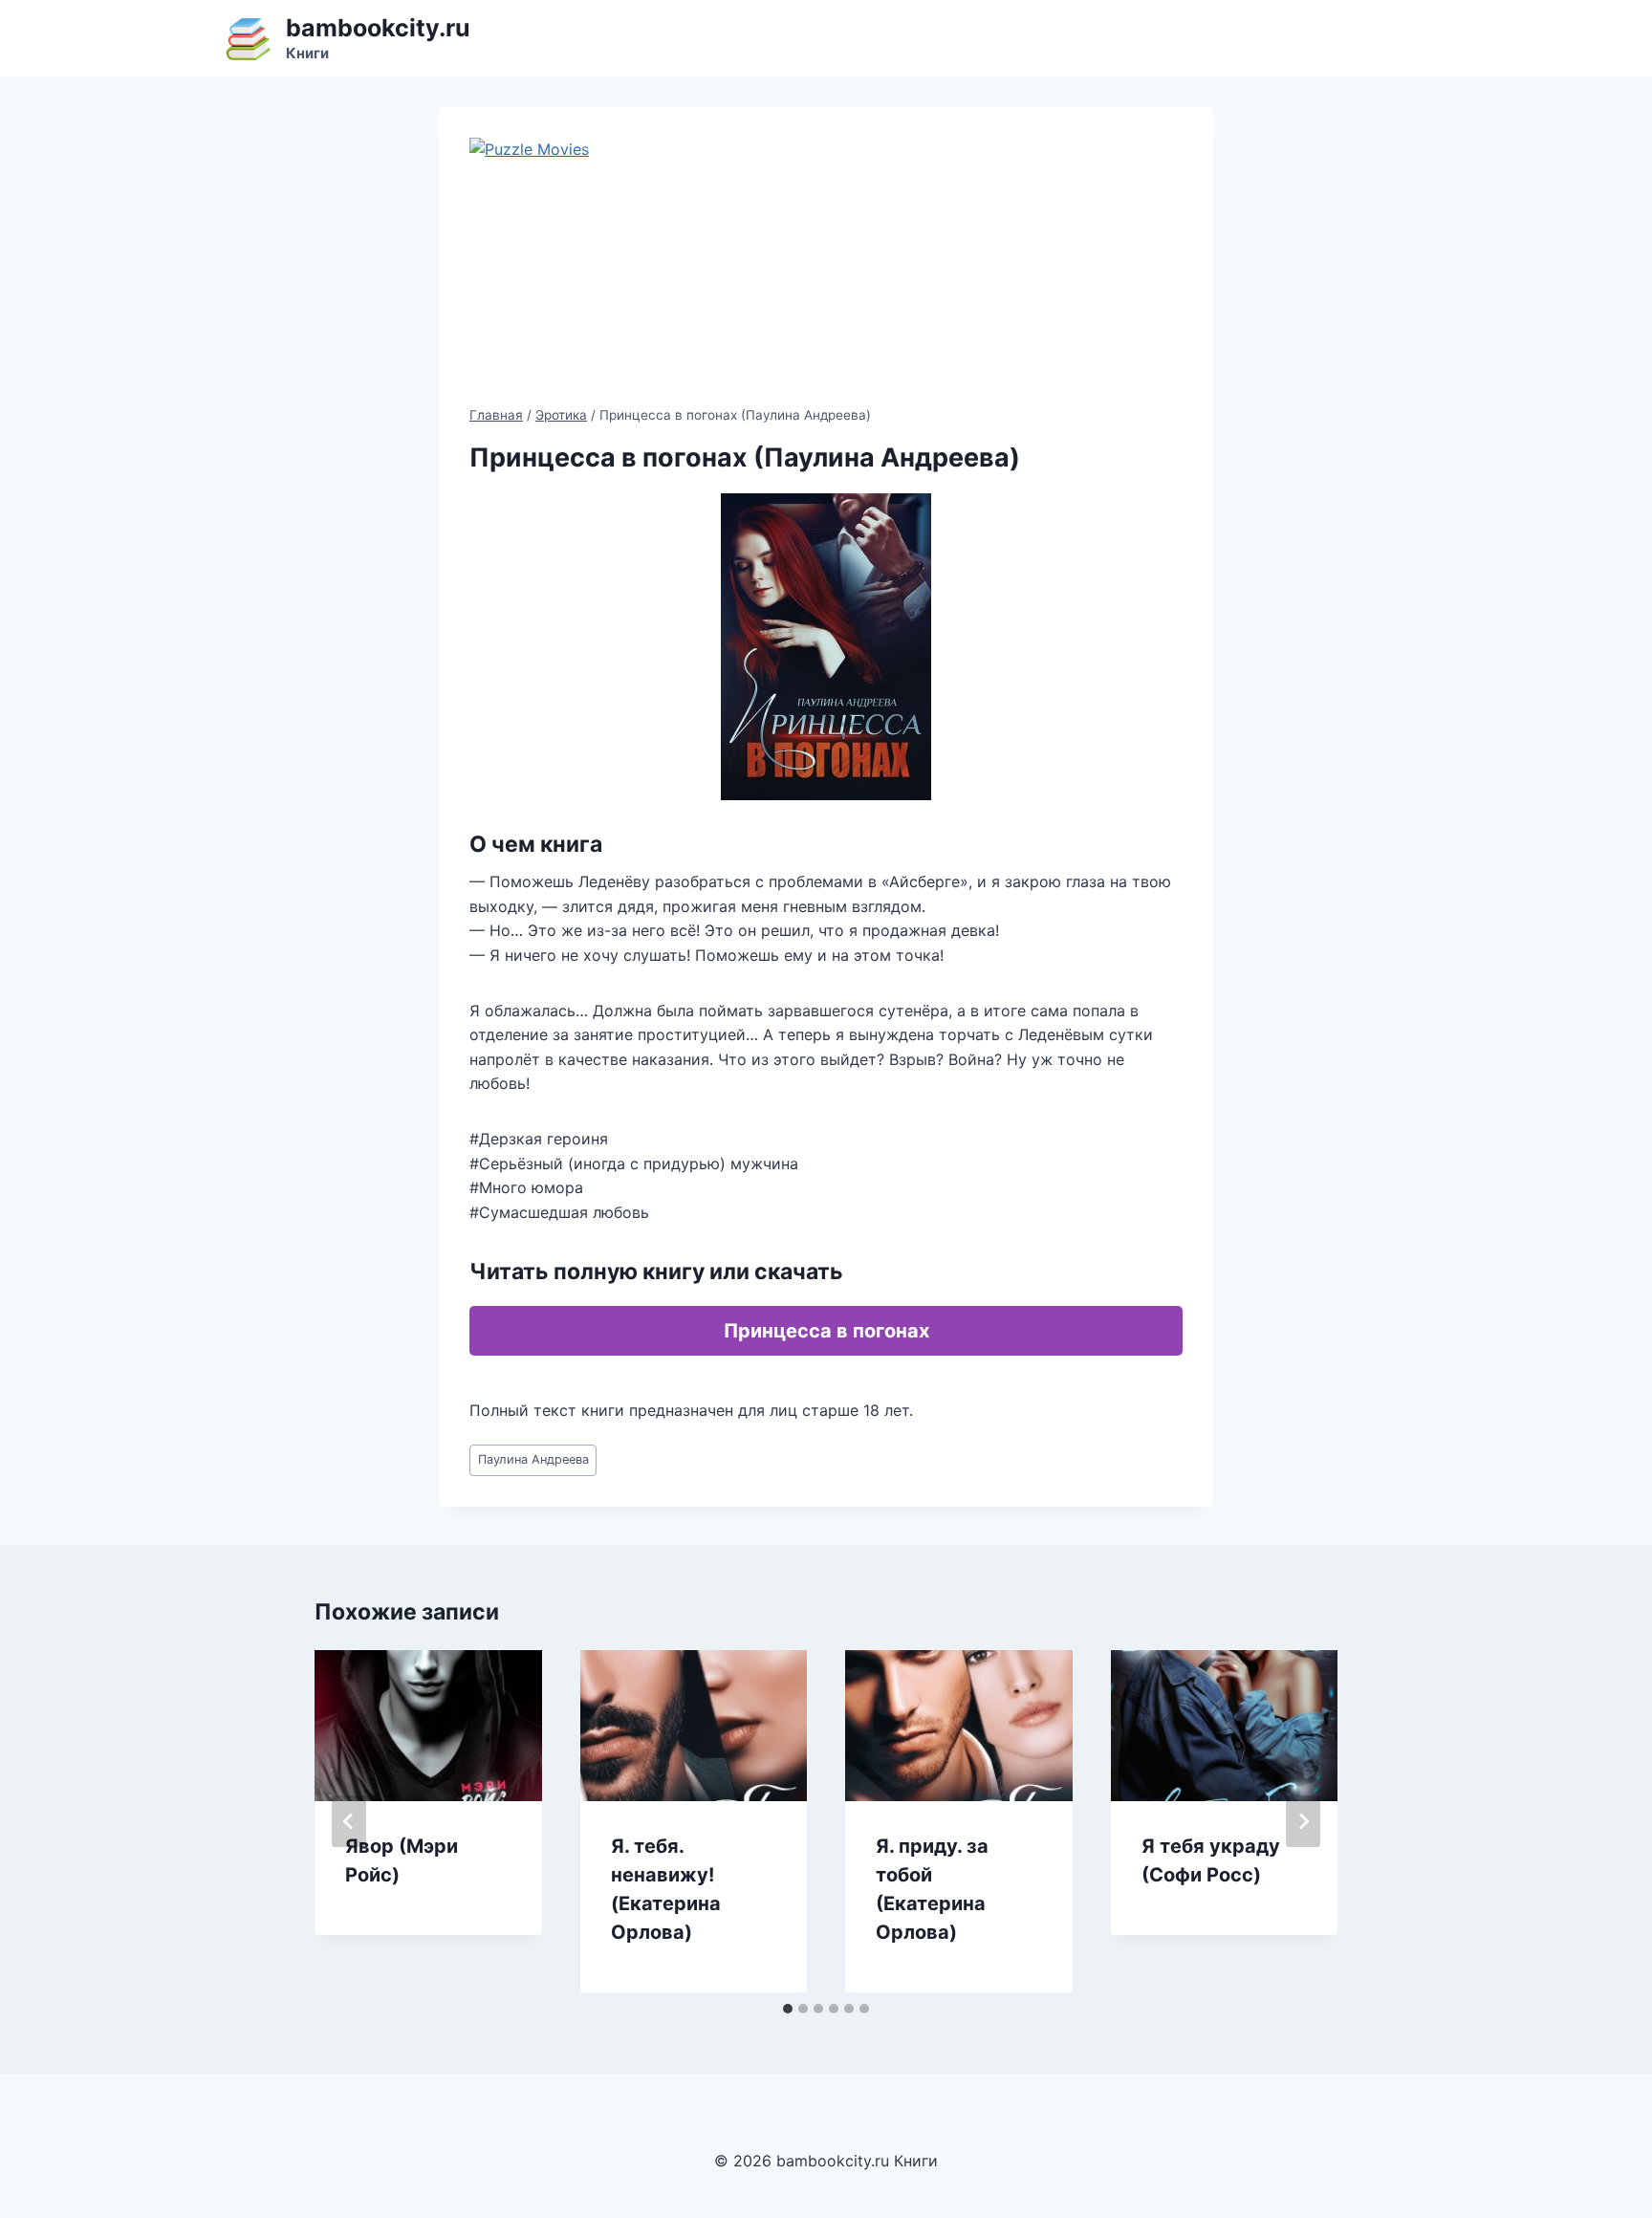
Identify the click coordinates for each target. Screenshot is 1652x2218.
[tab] (788, 2009)
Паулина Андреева (533, 1459)
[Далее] (1303, 1821)
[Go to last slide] (349, 1821)
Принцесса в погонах (826, 1331)
